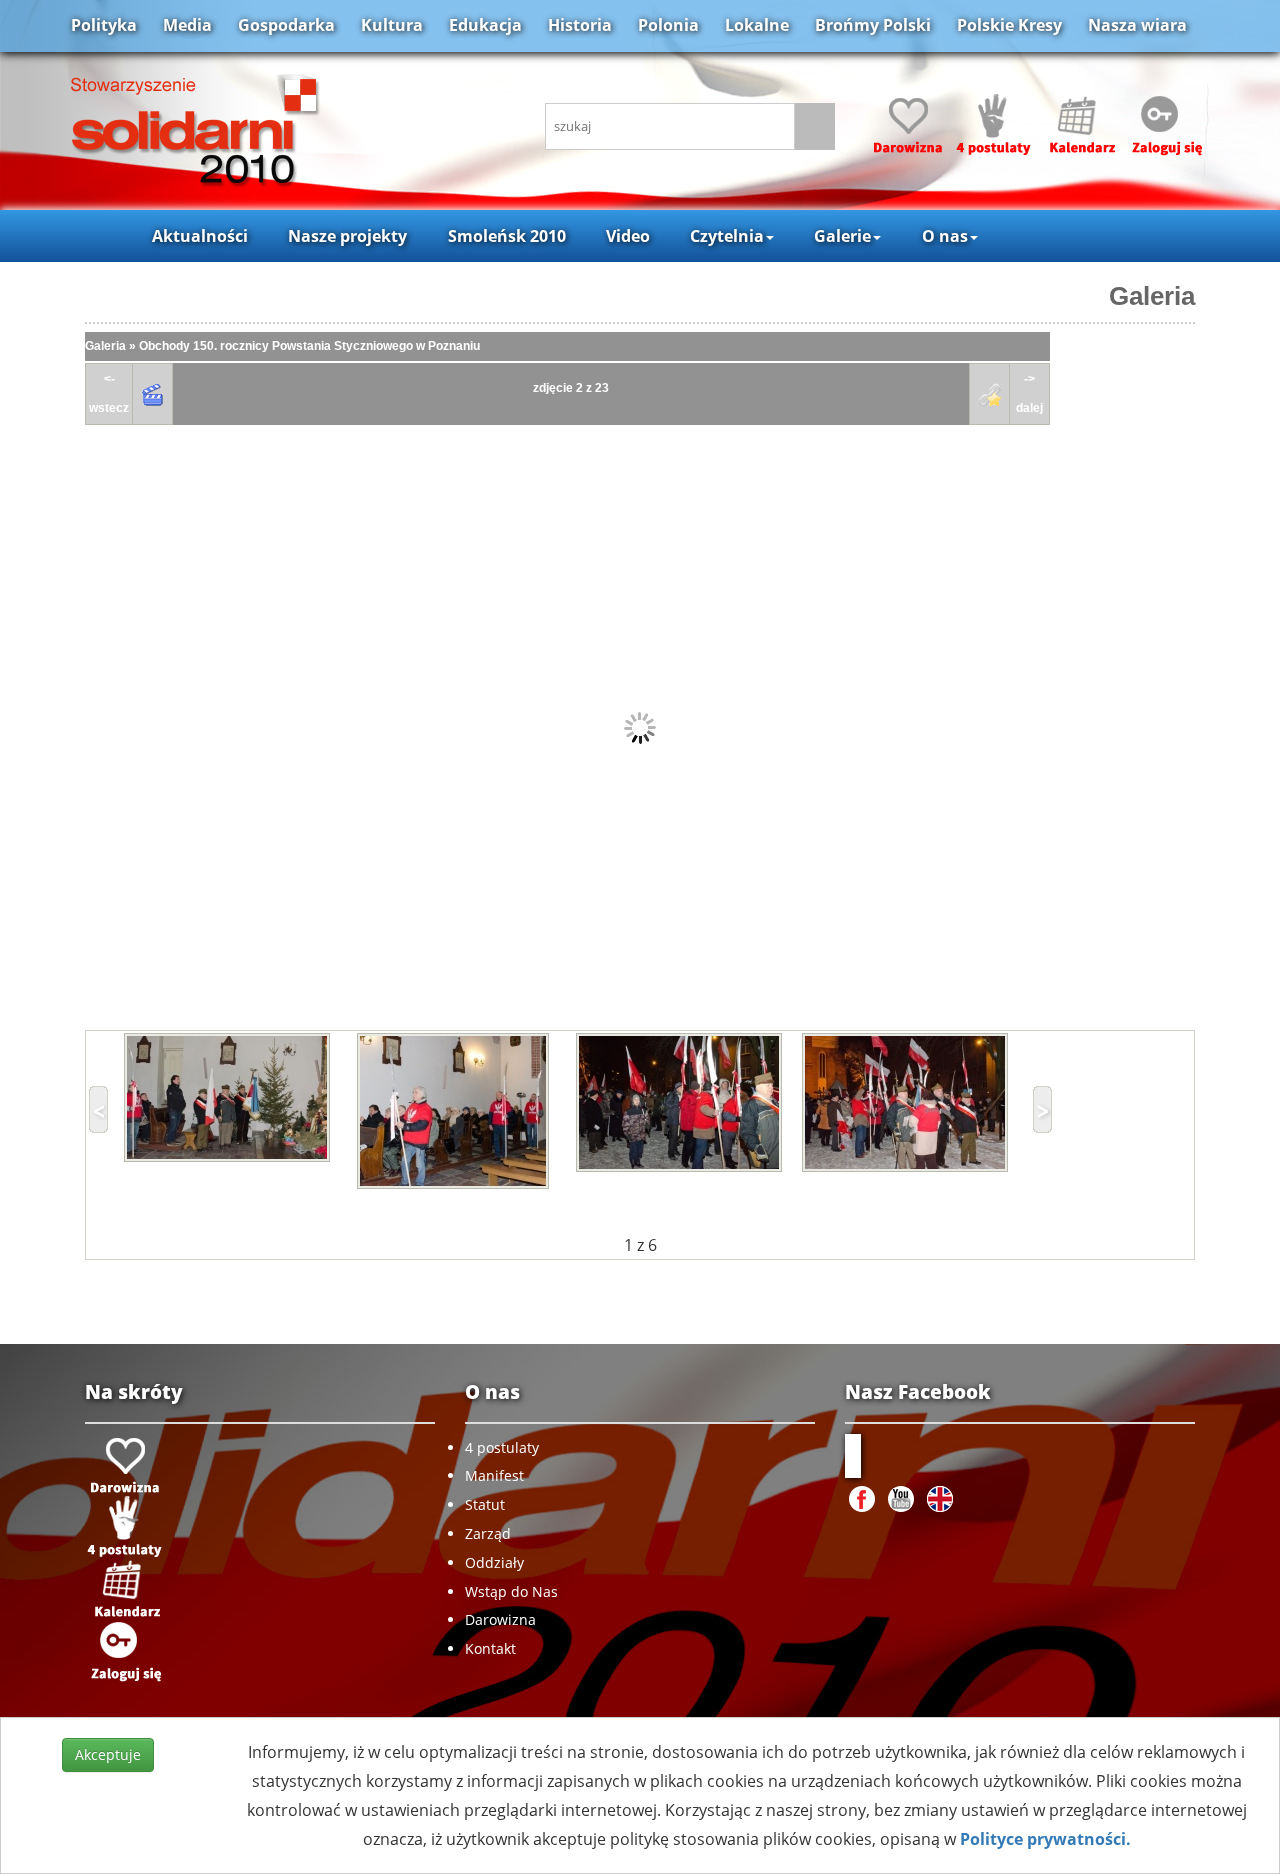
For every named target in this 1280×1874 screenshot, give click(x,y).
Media (187, 25)
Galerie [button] (842, 236)
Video (628, 236)
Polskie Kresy (1009, 25)
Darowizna (500, 1619)
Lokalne (757, 25)
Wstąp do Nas (511, 1591)
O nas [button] (945, 236)
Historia (580, 25)
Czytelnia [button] (727, 236)
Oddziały (494, 1562)
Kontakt (490, 1648)
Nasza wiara (1137, 25)
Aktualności (200, 236)
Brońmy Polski (873, 25)
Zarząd (488, 1533)
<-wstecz (109, 393)
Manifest (494, 1475)
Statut (485, 1504)
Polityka (104, 25)
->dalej (1029, 393)
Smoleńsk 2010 (507, 236)
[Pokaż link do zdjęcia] (990, 394)
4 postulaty (502, 1447)
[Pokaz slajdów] (153, 394)
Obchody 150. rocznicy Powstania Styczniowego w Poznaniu (309, 346)
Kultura (392, 25)
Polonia (668, 25)
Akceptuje (108, 1754)
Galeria (1152, 296)
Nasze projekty (347, 236)
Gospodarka (286, 25)
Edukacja (485, 25)
